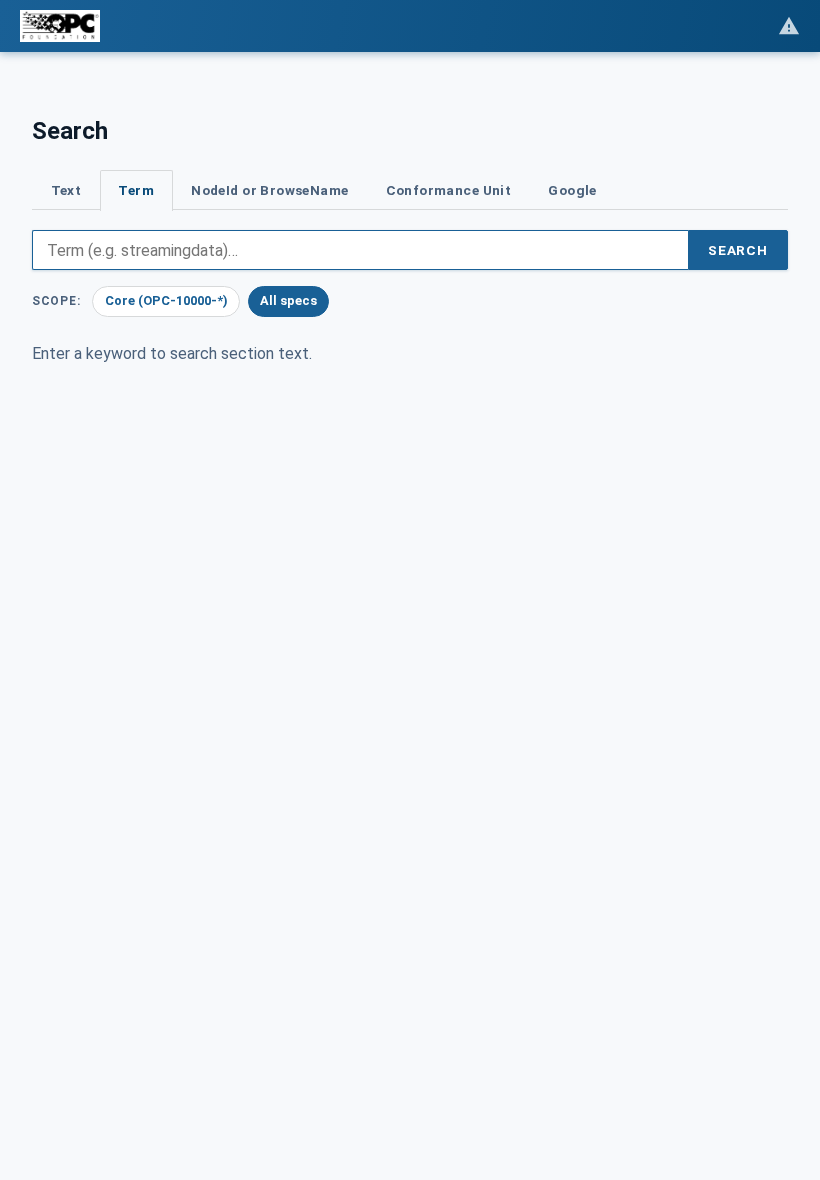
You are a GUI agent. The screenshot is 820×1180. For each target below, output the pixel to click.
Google (572, 190)
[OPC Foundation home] (60, 26)
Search (738, 250)
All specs (288, 300)
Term (136, 190)
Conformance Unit (449, 190)
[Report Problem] (789, 26)
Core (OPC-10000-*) (166, 300)
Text (66, 190)
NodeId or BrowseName (269, 190)
